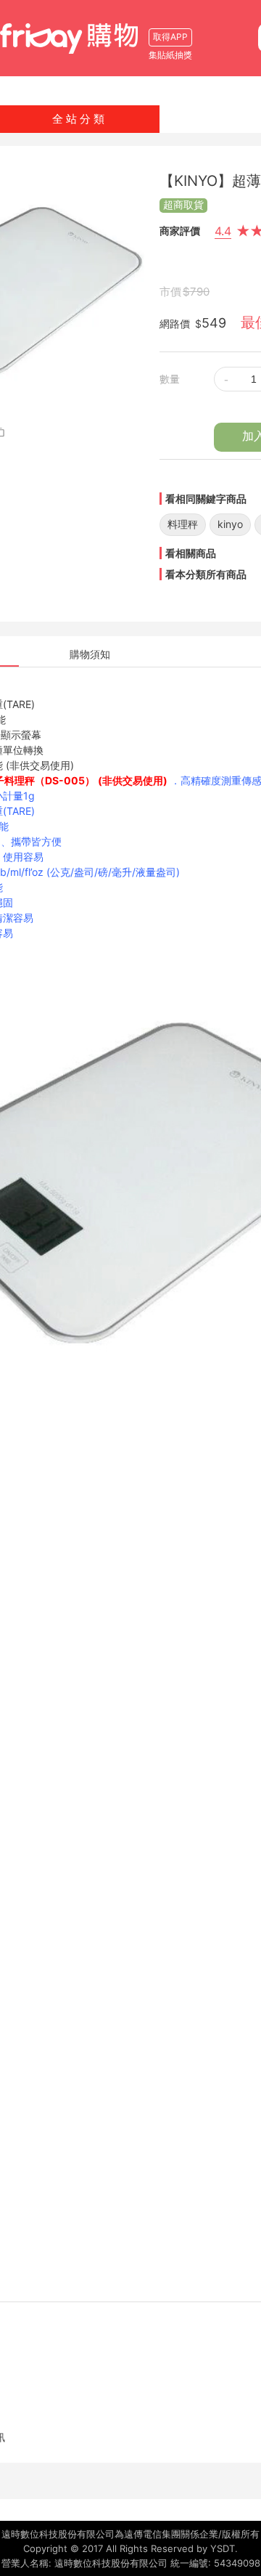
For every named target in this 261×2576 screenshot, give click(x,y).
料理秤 (183, 524)
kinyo (230, 524)
